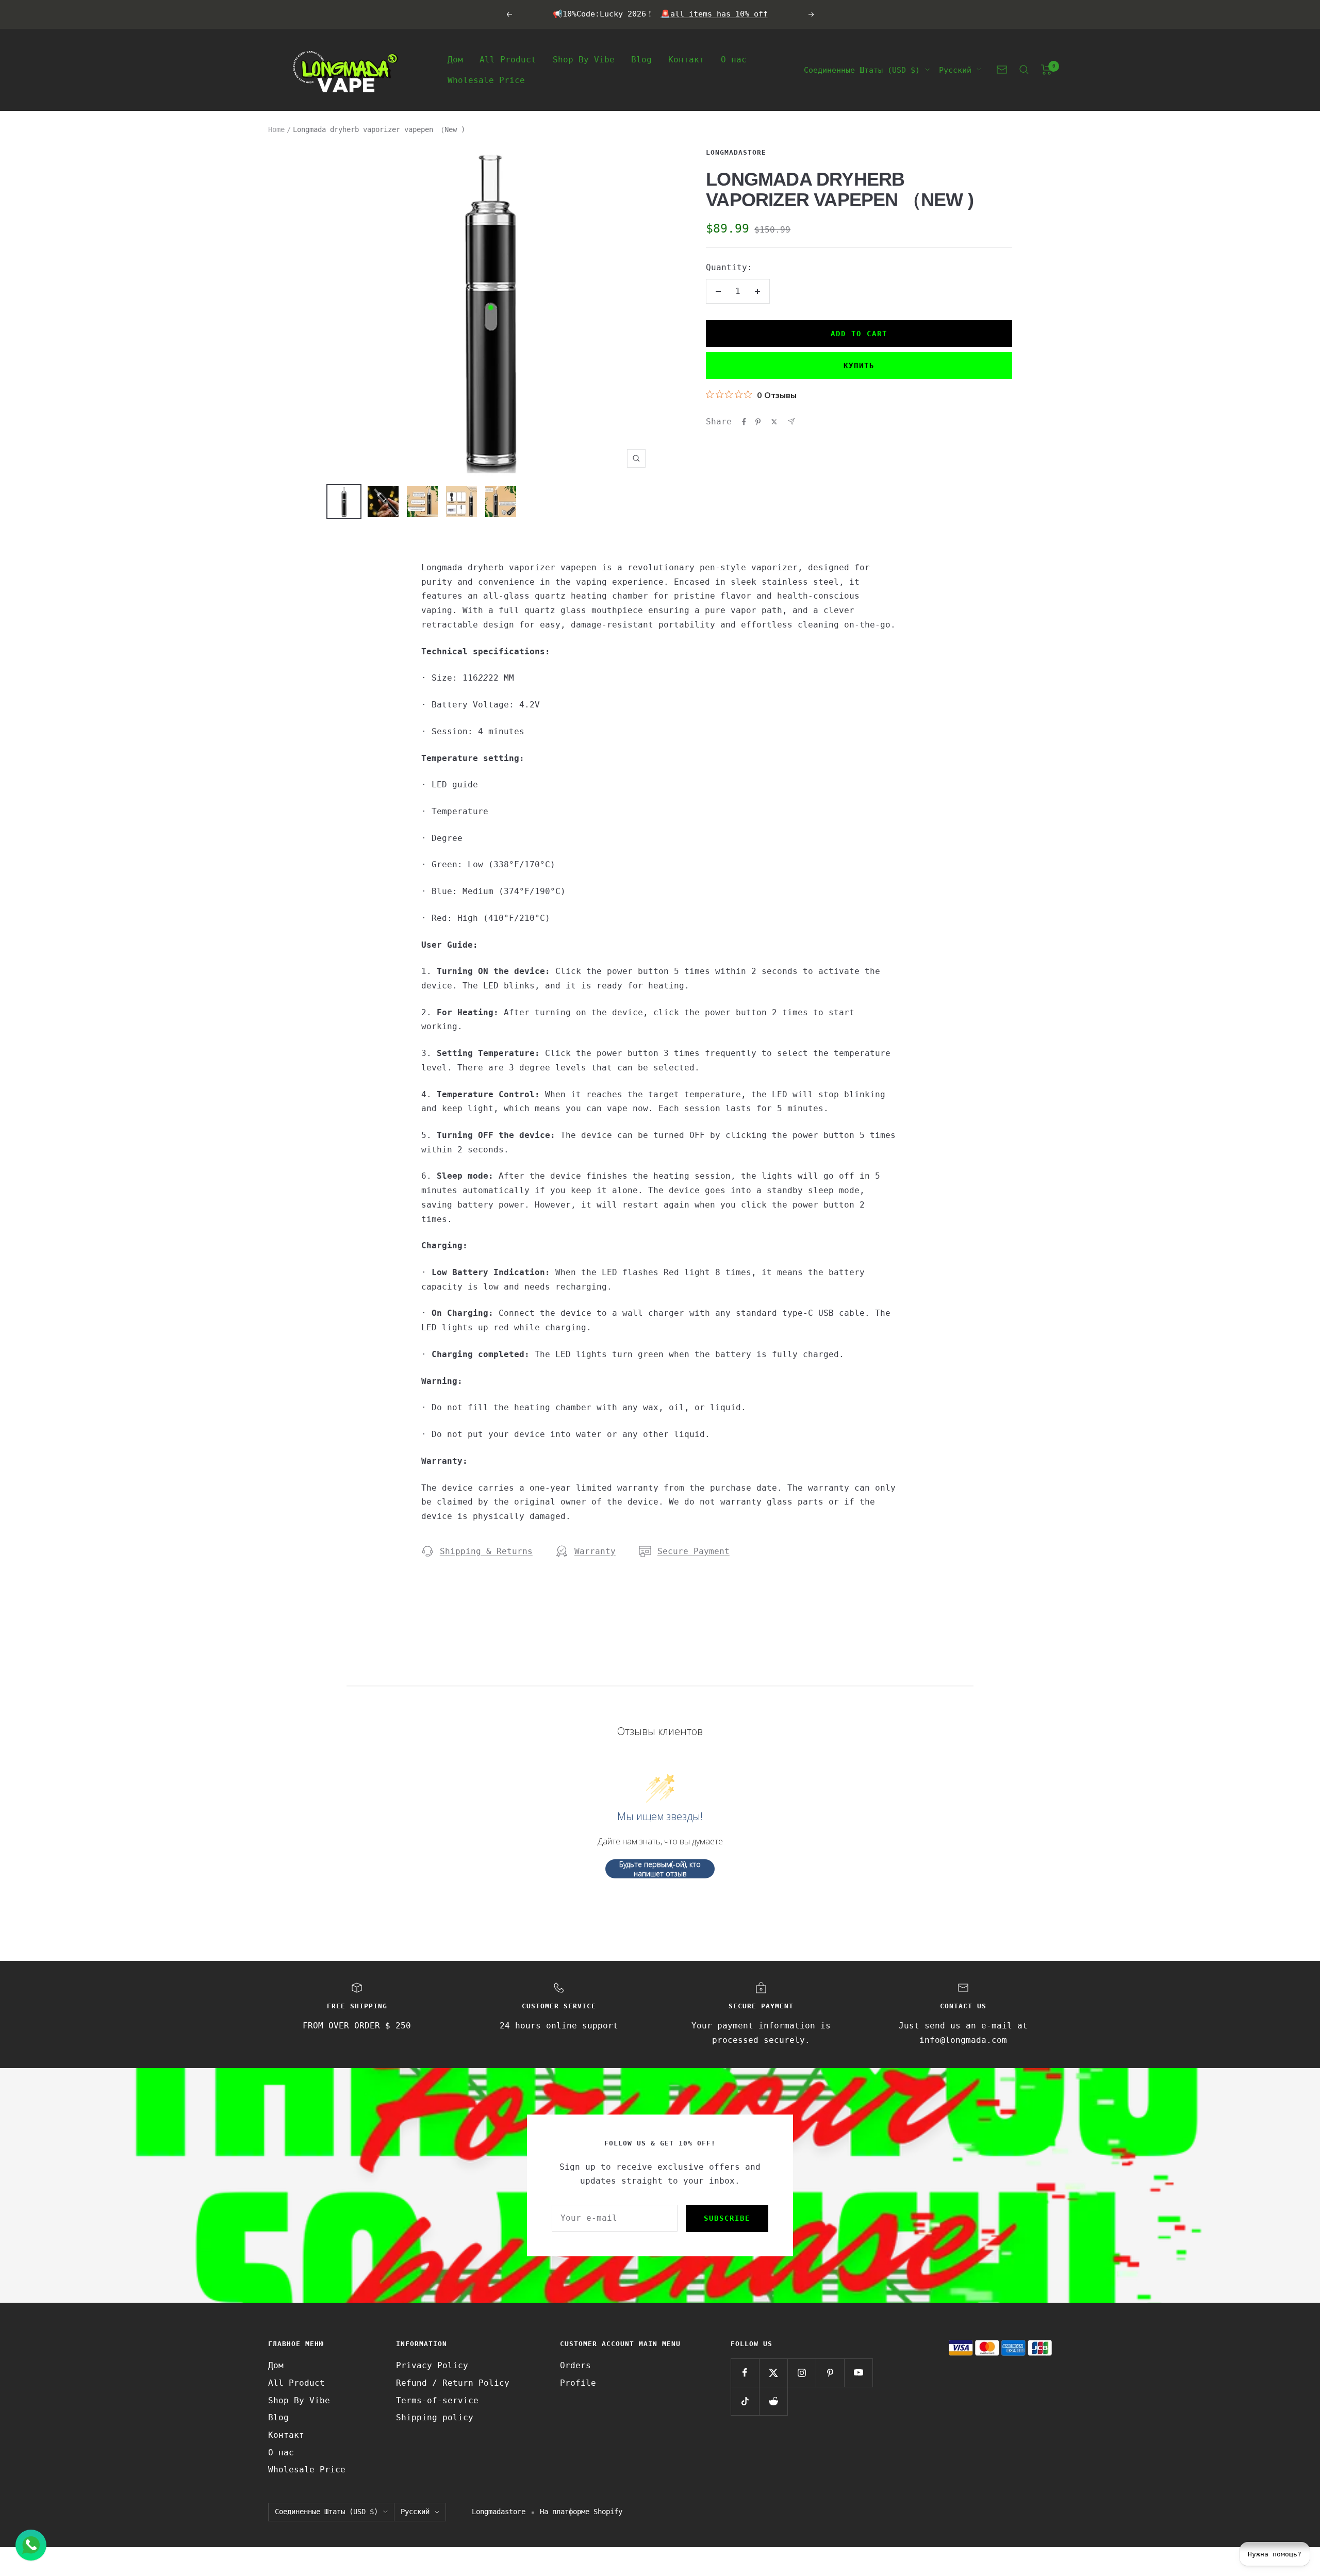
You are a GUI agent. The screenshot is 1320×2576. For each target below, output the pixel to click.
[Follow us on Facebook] (745, 2373)
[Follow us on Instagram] (802, 2373)
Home (276, 129)
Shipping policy (435, 2417)
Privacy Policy (432, 2365)
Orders (575, 2365)
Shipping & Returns (486, 1551)
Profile (578, 2383)
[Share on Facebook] (744, 422)
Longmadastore (736, 152)
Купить (859, 366)
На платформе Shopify (581, 2512)
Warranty (595, 1551)
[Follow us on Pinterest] (830, 2373)
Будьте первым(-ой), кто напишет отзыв (660, 1869)
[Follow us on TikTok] (745, 2401)
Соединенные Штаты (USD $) (862, 70)
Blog (641, 59)
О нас (734, 59)
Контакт (686, 59)
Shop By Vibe (584, 59)
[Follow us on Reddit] (773, 2401)
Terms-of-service (437, 2400)
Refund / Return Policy (453, 2383)
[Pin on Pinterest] (758, 422)
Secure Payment (694, 1551)
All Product (508, 59)
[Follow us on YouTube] (858, 2373)
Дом (455, 59)
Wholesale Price (486, 80)
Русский (955, 70)
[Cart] (1046, 70)
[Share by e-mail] (791, 422)
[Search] (1024, 70)
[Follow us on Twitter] (773, 2373)
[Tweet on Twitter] (774, 422)
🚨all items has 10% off (714, 14)
